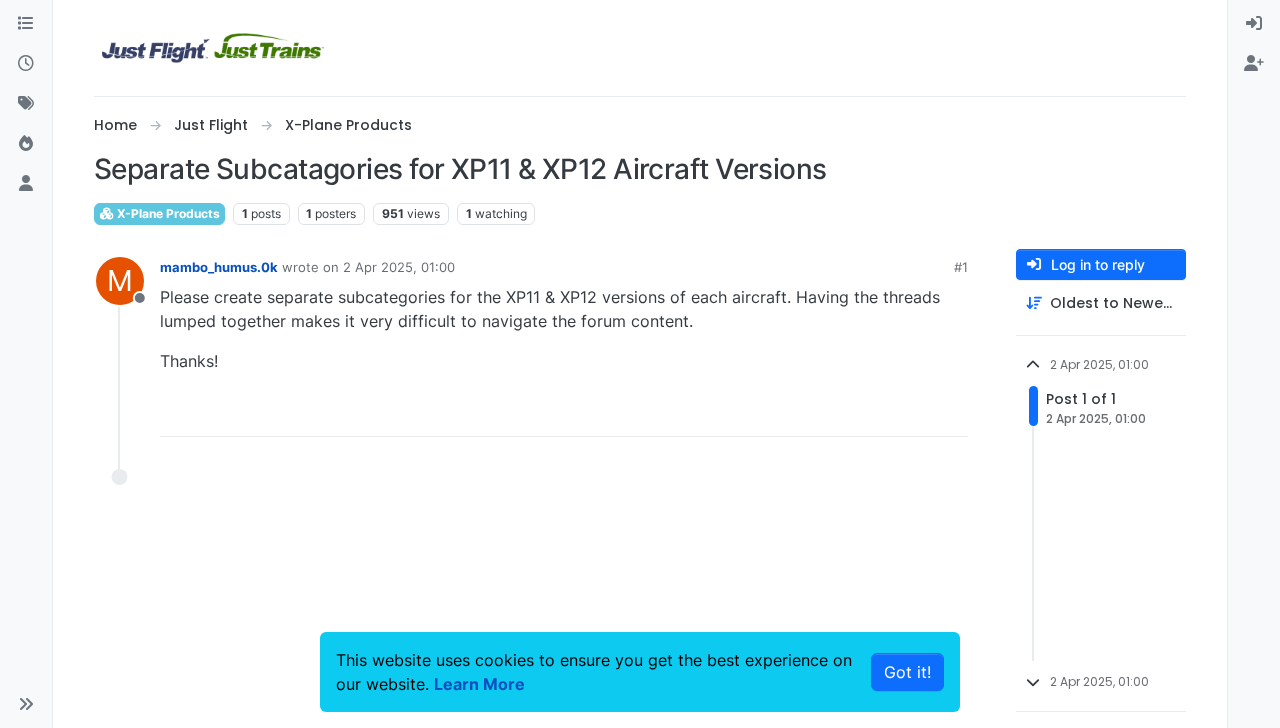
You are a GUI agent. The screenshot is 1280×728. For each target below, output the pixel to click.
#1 (961, 267)
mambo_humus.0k (219, 267)
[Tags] (26, 104)
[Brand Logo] (213, 48)
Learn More (479, 684)
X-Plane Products (167, 213)
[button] (26, 704)
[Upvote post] (916, 412)
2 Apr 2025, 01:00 (399, 267)
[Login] (1254, 24)
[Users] (26, 184)
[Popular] (26, 144)
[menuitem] (1254, 24)
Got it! (907, 672)
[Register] (1254, 64)
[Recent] (26, 64)
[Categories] (26, 24)
